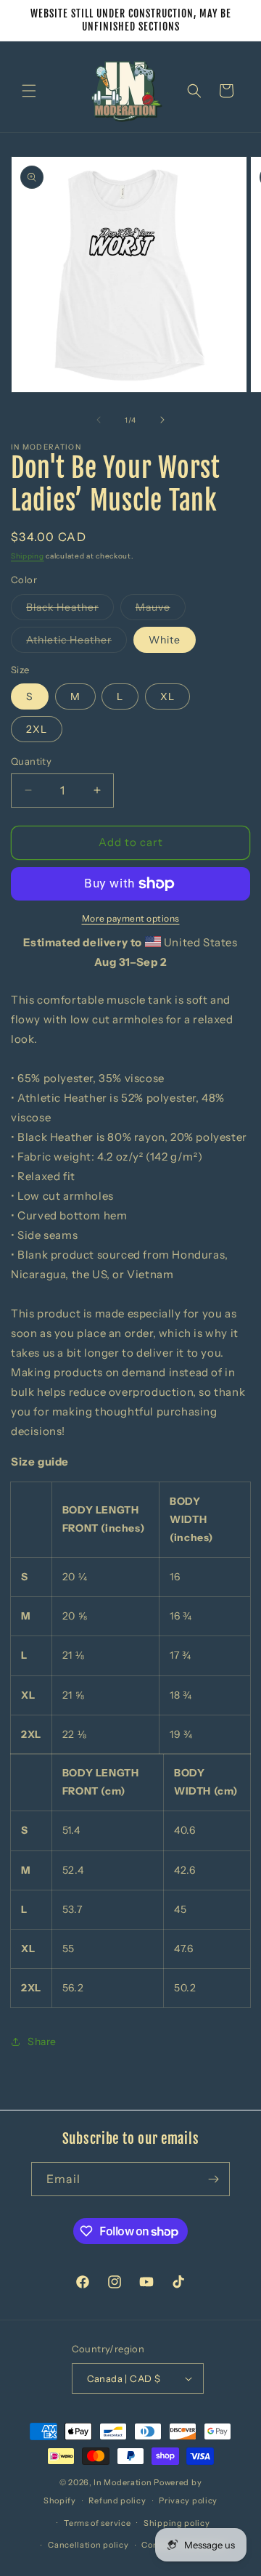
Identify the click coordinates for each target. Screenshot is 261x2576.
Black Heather (70, 610)
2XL (37, 729)
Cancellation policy (88, 2545)
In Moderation (123, 2482)
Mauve (161, 610)
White (165, 640)
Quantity (31, 761)
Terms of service (97, 2523)
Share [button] (42, 2041)
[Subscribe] (213, 2179)
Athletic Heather (76, 643)
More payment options (131, 918)
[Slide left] (99, 420)
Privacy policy (188, 2500)
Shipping (28, 556)
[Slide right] (162, 420)
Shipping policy (177, 2523)
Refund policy (117, 2500)
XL (167, 696)
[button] (29, 91)
